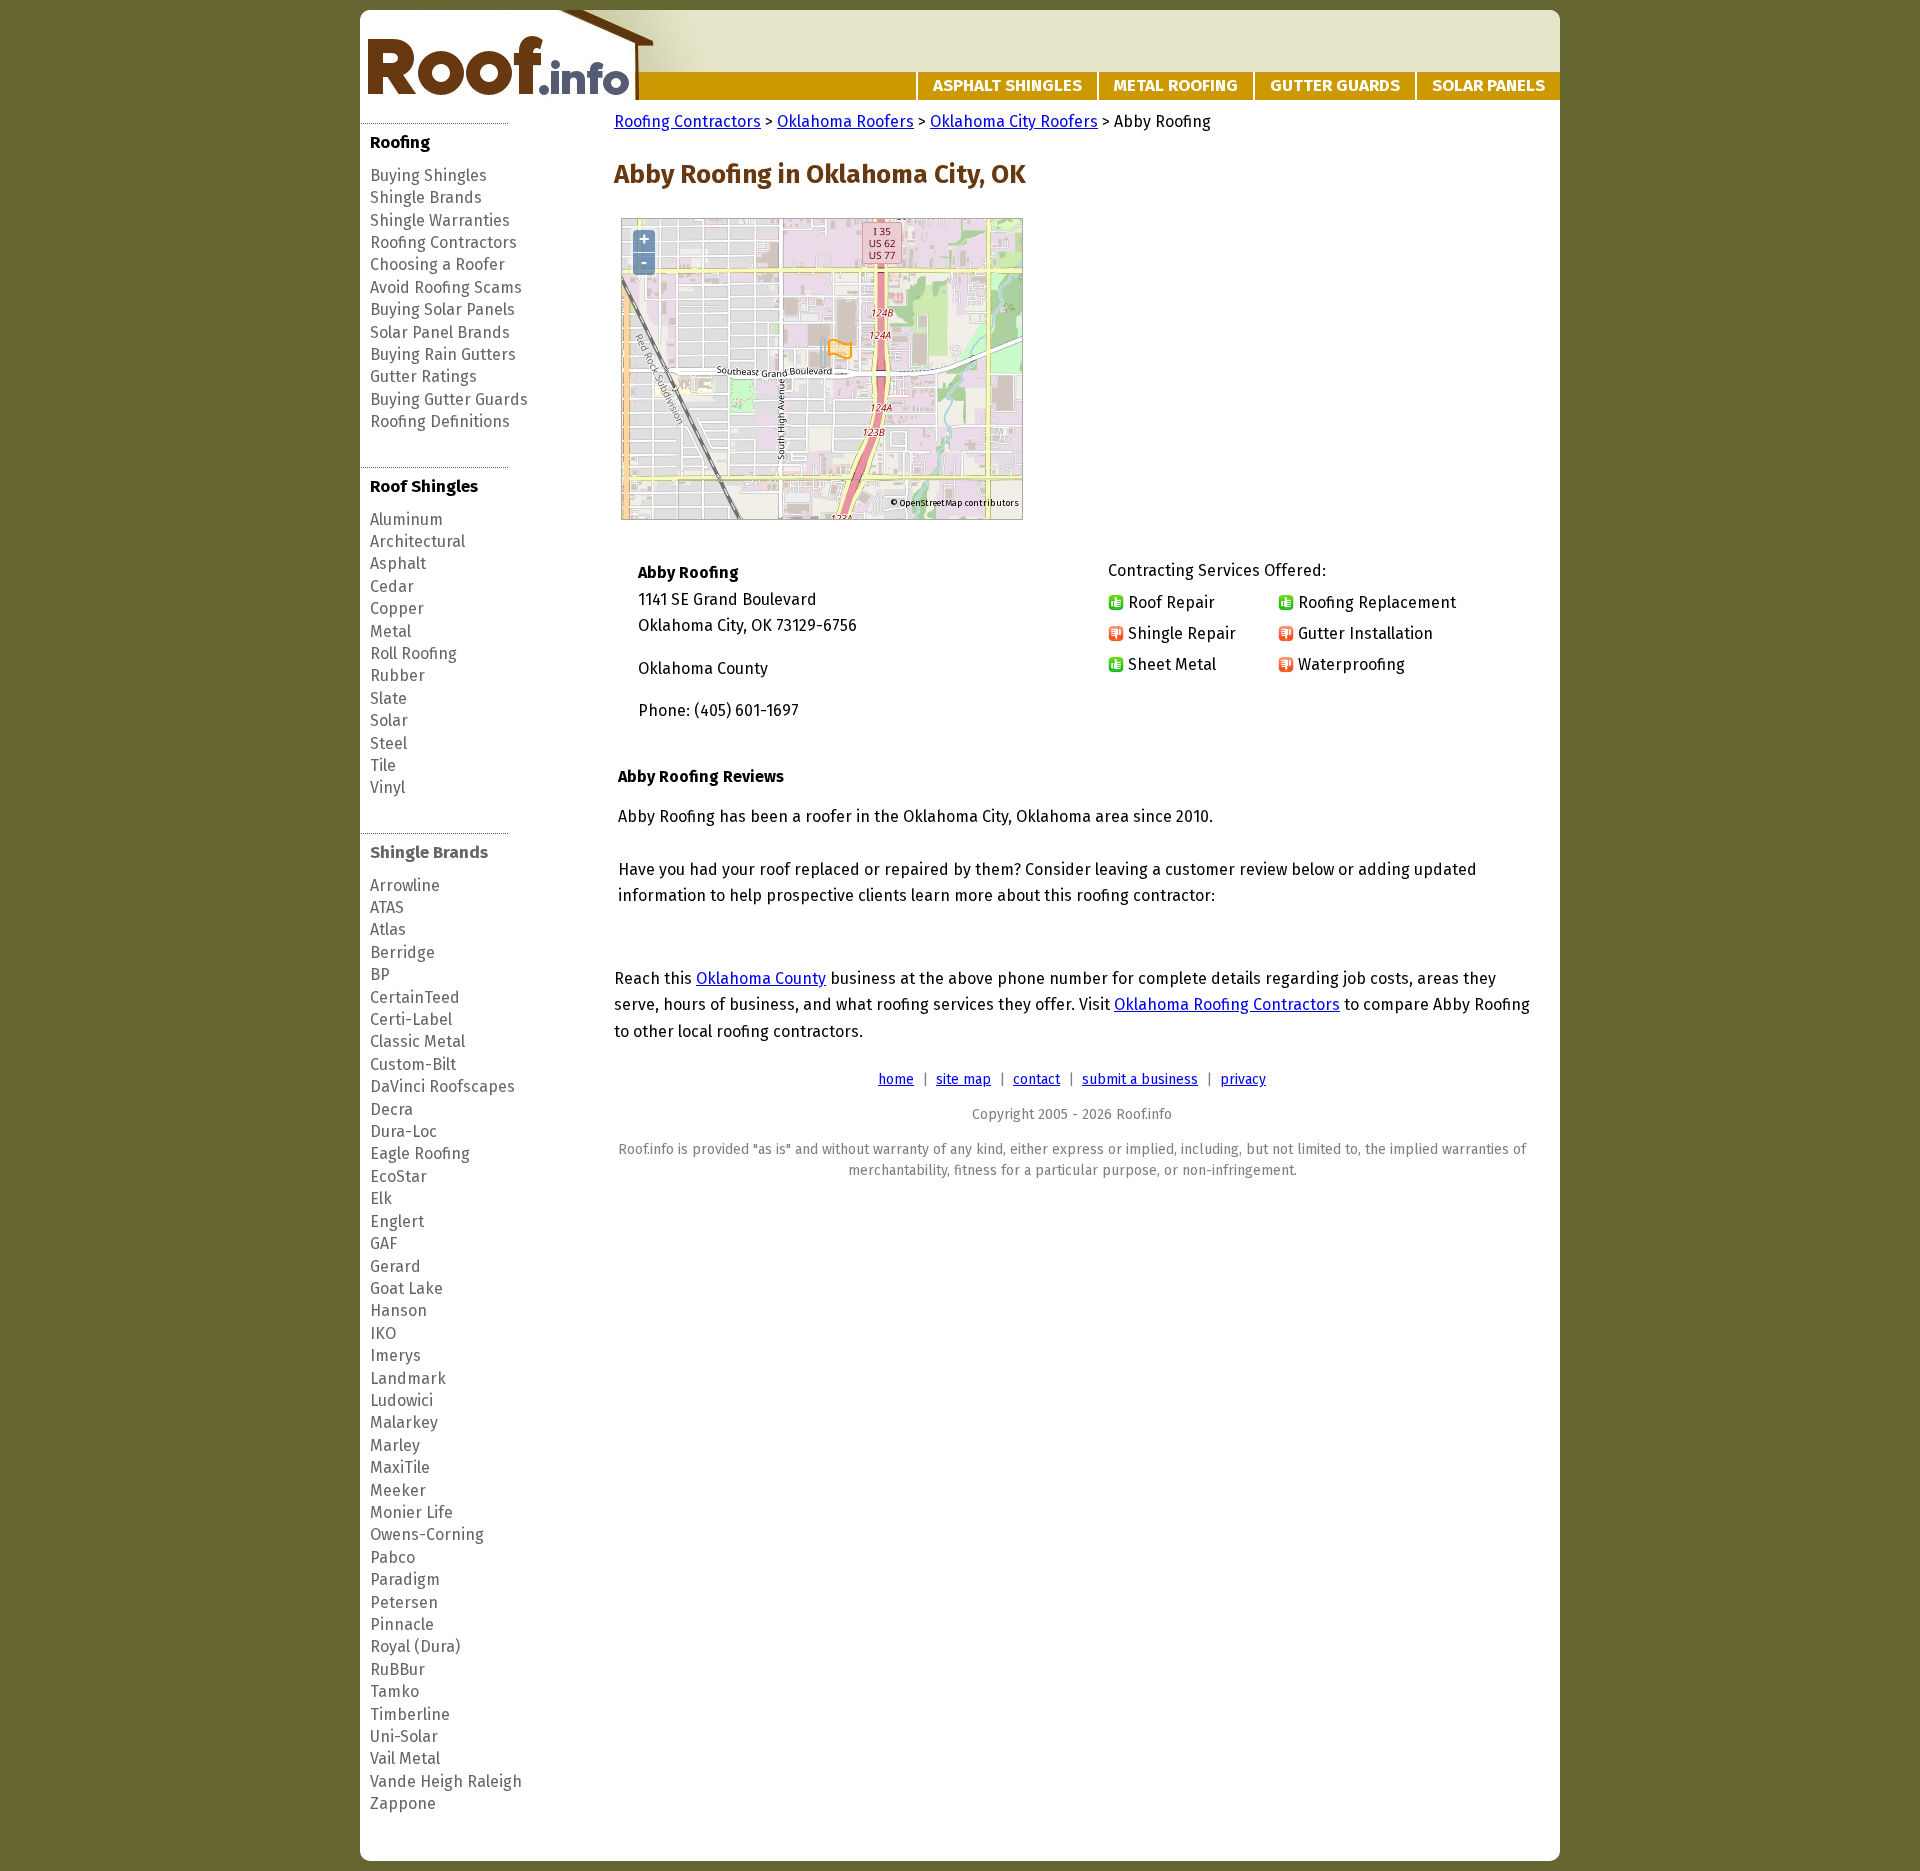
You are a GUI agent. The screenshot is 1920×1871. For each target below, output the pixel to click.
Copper (397, 608)
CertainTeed (415, 997)
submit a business (1140, 1079)
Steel (388, 743)
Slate (388, 698)
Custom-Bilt (413, 1064)
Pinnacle (402, 1624)
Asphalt (398, 563)
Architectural (417, 541)
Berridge (402, 952)
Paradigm (405, 1579)
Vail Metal (405, 1758)
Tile (383, 765)
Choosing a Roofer (437, 264)
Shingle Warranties (440, 220)
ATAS (387, 907)
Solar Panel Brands (440, 332)
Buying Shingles (428, 175)
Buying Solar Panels (442, 309)
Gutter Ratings (423, 376)
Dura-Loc (403, 1131)
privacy (1243, 1079)
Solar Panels (1488, 85)
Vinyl (387, 787)
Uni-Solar (404, 1736)
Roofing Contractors (443, 242)
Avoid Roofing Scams (446, 287)
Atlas (388, 929)
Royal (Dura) (415, 1646)
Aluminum (406, 519)
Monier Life (411, 1512)
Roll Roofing (413, 653)
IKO (383, 1333)
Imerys (395, 1355)
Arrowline (405, 885)
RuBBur (397, 1669)
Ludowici (401, 1400)
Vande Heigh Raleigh (446, 1781)
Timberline (410, 1714)
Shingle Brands (426, 197)
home (896, 1079)
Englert (397, 1221)
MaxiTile (400, 1467)
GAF (383, 1243)
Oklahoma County (761, 978)
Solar (389, 720)
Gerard (395, 1266)
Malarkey (404, 1422)
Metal (390, 631)
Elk (381, 1198)
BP (380, 974)
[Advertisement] (1362, 370)
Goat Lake (406, 1288)
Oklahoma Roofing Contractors (1227, 1004)
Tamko (394, 1691)
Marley (395, 1445)
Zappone (403, 1803)
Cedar (392, 586)
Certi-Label (411, 1019)
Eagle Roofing (420, 1153)
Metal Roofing (1176, 85)
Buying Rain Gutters (443, 354)
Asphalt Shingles (1007, 85)
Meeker (398, 1490)
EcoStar (398, 1176)
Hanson (398, 1310)
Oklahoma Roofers (845, 121)
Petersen (404, 1602)
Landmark (408, 1378)
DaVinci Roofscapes (442, 1086)
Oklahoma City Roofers (1014, 121)
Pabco (392, 1557)
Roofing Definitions (440, 421)
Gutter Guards (1335, 85)
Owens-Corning (427, 1534)
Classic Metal (417, 1041)
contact (1036, 1079)
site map (963, 1079)
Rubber (397, 675)
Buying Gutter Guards (449, 399)
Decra (391, 1109)
